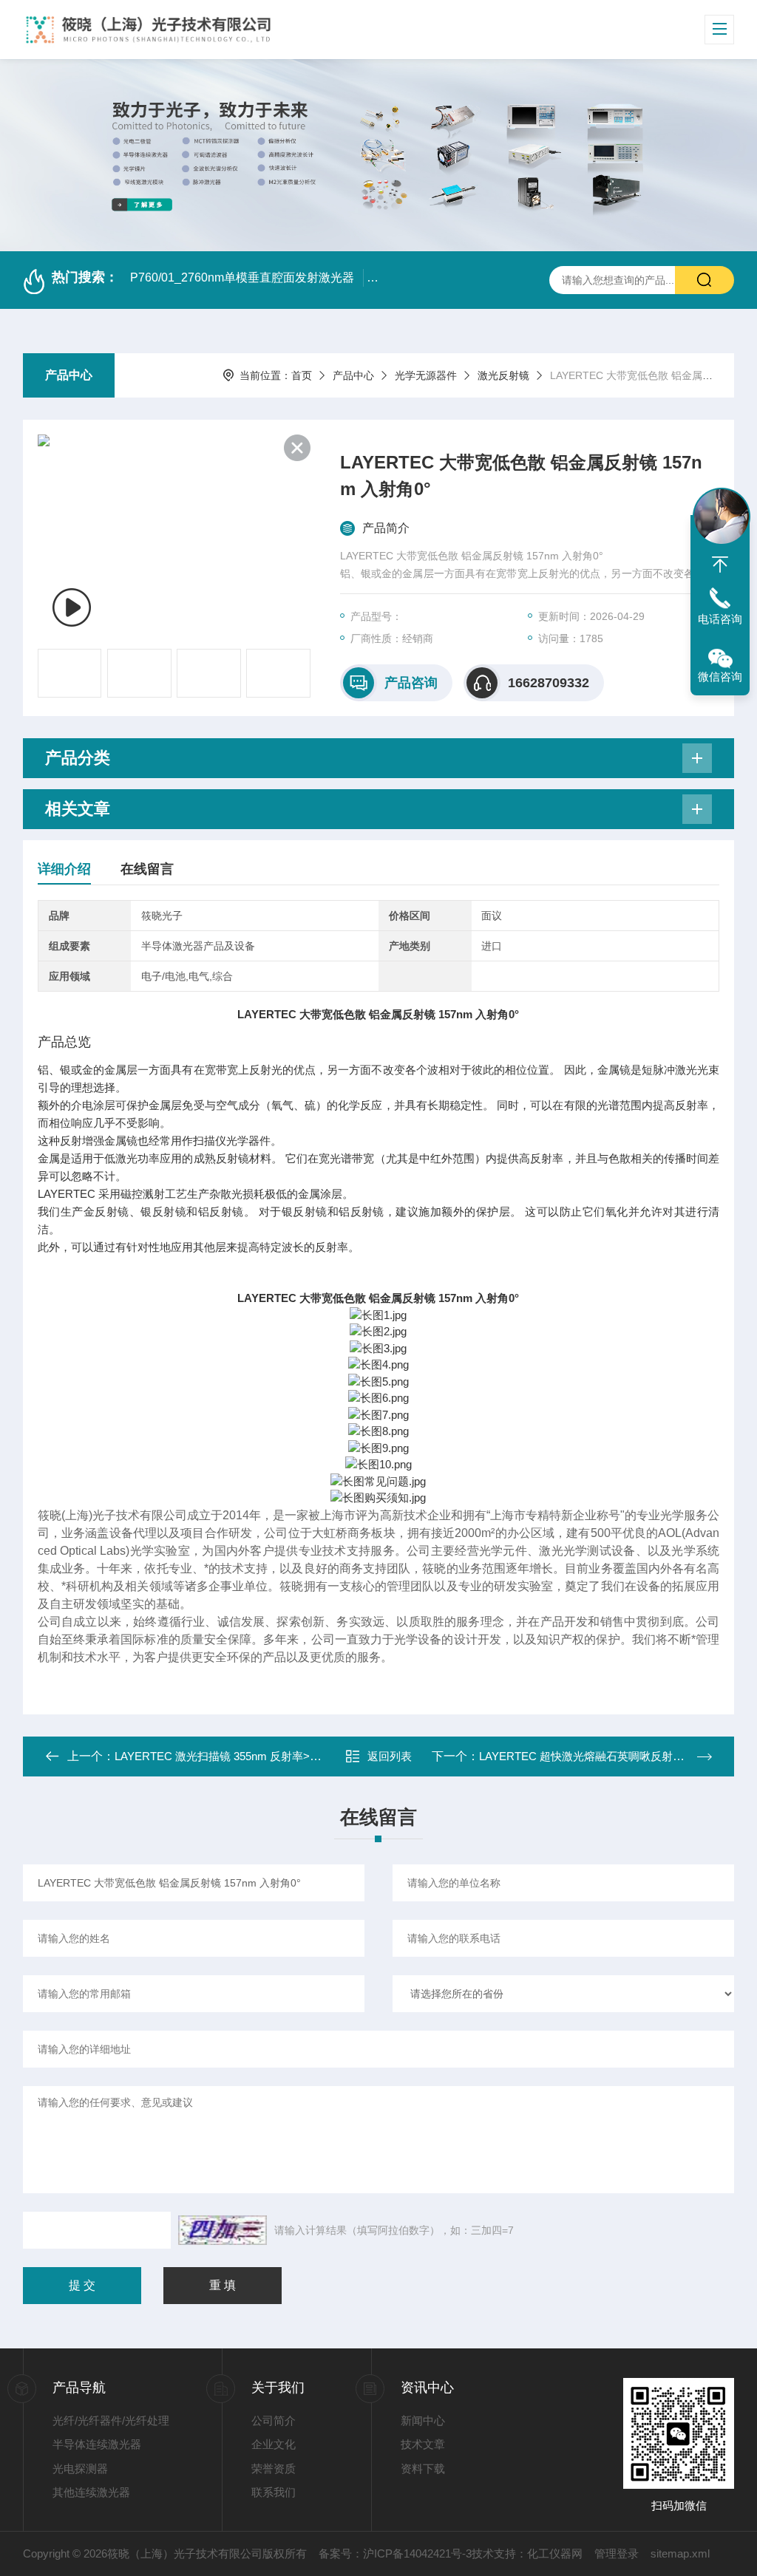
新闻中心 (423, 2420)
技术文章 (423, 2444)
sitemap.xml (680, 2553)
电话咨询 (720, 619)
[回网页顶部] (720, 565)
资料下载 (423, 2468)
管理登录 (617, 2553)
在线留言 (147, 869)
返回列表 (390, 1756)
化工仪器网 (555, 2553)
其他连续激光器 (91, 2492)
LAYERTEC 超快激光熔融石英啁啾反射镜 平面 (594, 1756)
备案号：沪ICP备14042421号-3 (395, 2553)
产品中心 (69, 375)
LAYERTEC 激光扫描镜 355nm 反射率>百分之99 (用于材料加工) (273, 1756)
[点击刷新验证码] (223, 2230)
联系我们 (274, 2492)
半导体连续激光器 (97, 2444)
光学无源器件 (426, 375)
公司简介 (274, 2420)
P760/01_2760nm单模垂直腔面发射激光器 (242, 277)
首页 (302, 375)
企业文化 (274, 2444)
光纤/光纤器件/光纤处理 (111, 2420)
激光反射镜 (503, 375)
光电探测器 (80, 2468)
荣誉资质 (274, 2468)
